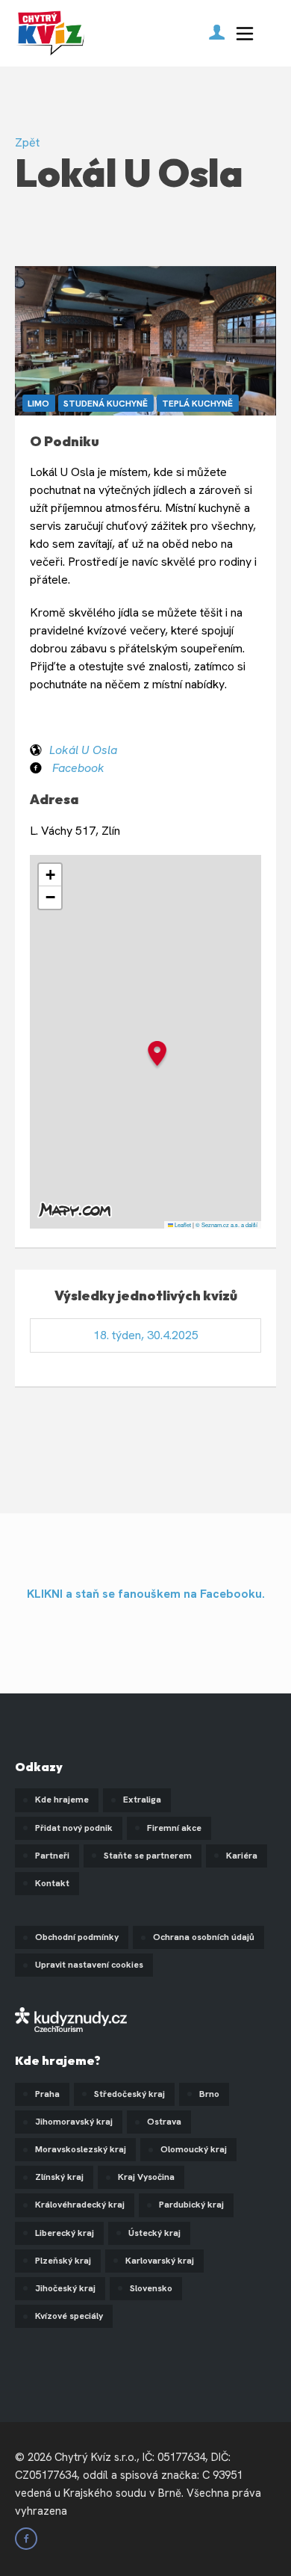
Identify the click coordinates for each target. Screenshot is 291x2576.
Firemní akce (174, 1828)
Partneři (52, 1856)
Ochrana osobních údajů (204, 1937)
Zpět (27, 142)
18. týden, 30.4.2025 (146, 1335)
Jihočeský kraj (65, 2288)
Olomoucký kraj (194, 2149)
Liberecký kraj (65, 2233)
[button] (157, 1056)
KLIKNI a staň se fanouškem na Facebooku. (146, 1594)
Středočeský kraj (129, 2094)
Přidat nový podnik (74, 1828)
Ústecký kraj (154, 2233)
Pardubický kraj (191, 2205)
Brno (209, 2094)
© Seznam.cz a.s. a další (226, 1224)
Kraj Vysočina (146, 2177)
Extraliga (142, 1800)
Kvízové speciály (69, 2316)
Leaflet (182, 1224)
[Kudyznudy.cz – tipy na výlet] (71, 2019)
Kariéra (242, 1856)
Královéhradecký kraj (80, 2205)
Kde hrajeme (62, 1800)
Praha (47, 2094)
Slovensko (151, 2288)
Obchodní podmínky (77, 1937)
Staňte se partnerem (148, 1856)
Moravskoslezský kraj (81, 2149)
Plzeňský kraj (63, 2261)
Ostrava (164, 2122)
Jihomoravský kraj (74, 2122)
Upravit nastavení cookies (89, 1965)
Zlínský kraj (59, 2177)
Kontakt (52, 1883)
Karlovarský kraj (160, 2261)
